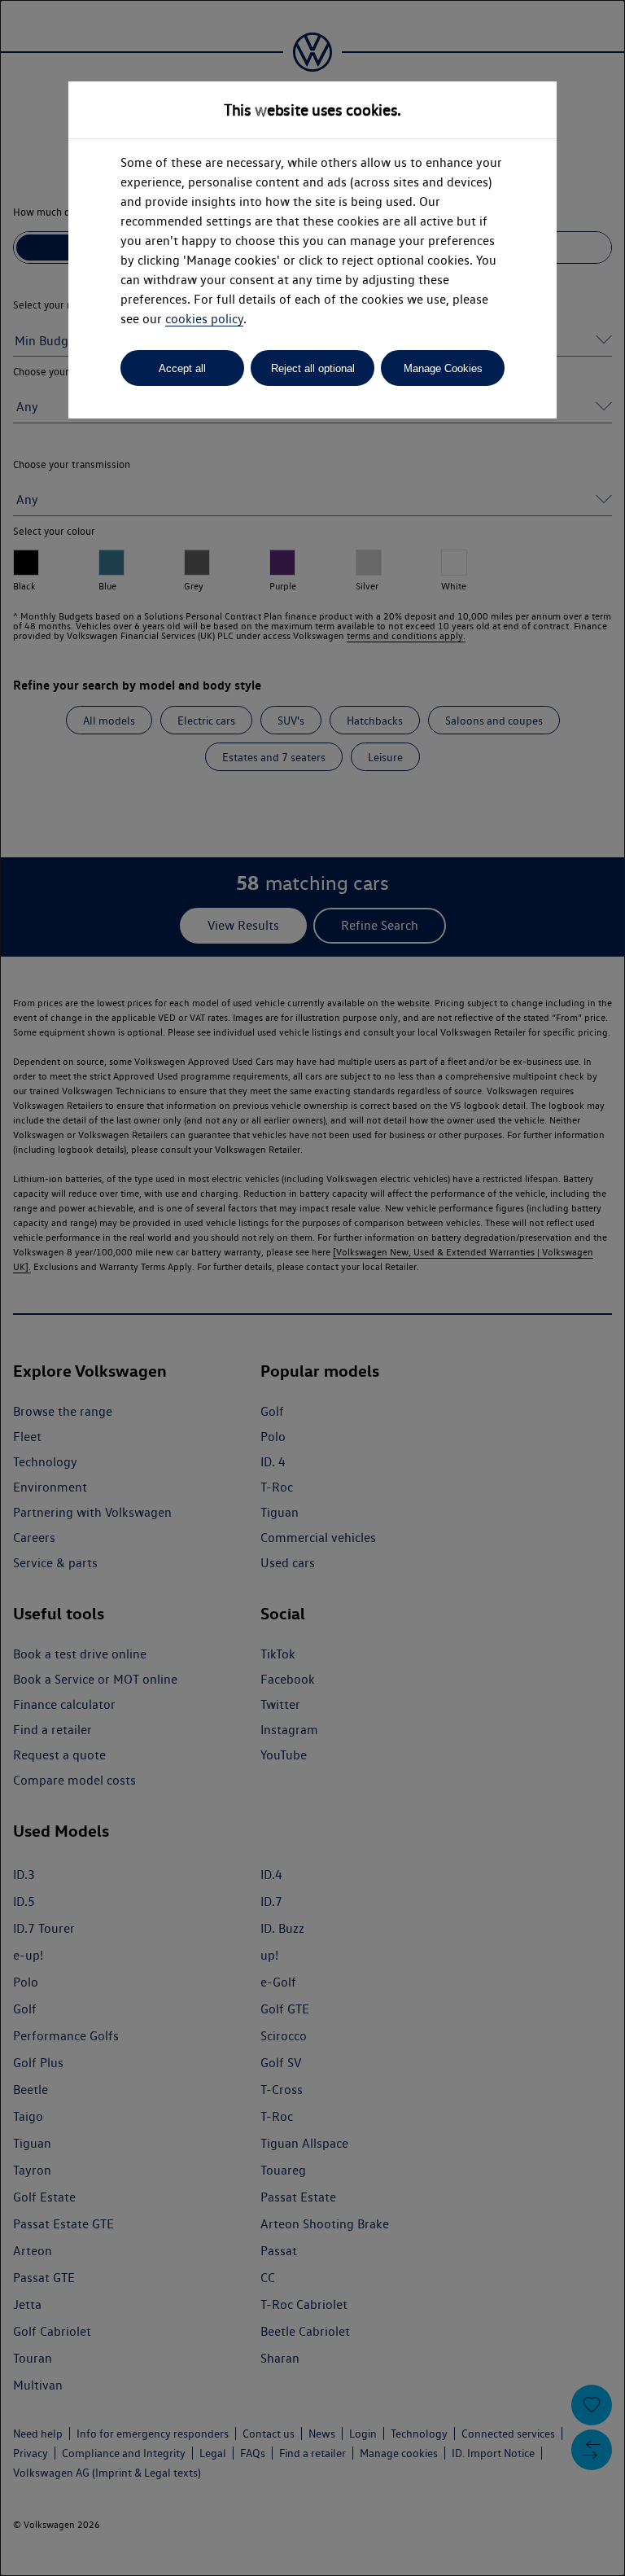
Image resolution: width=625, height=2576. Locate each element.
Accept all (182, 368)
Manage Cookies (443, 368)
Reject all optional (313, 368)
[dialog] (312, 1288)
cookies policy (204, 319)
